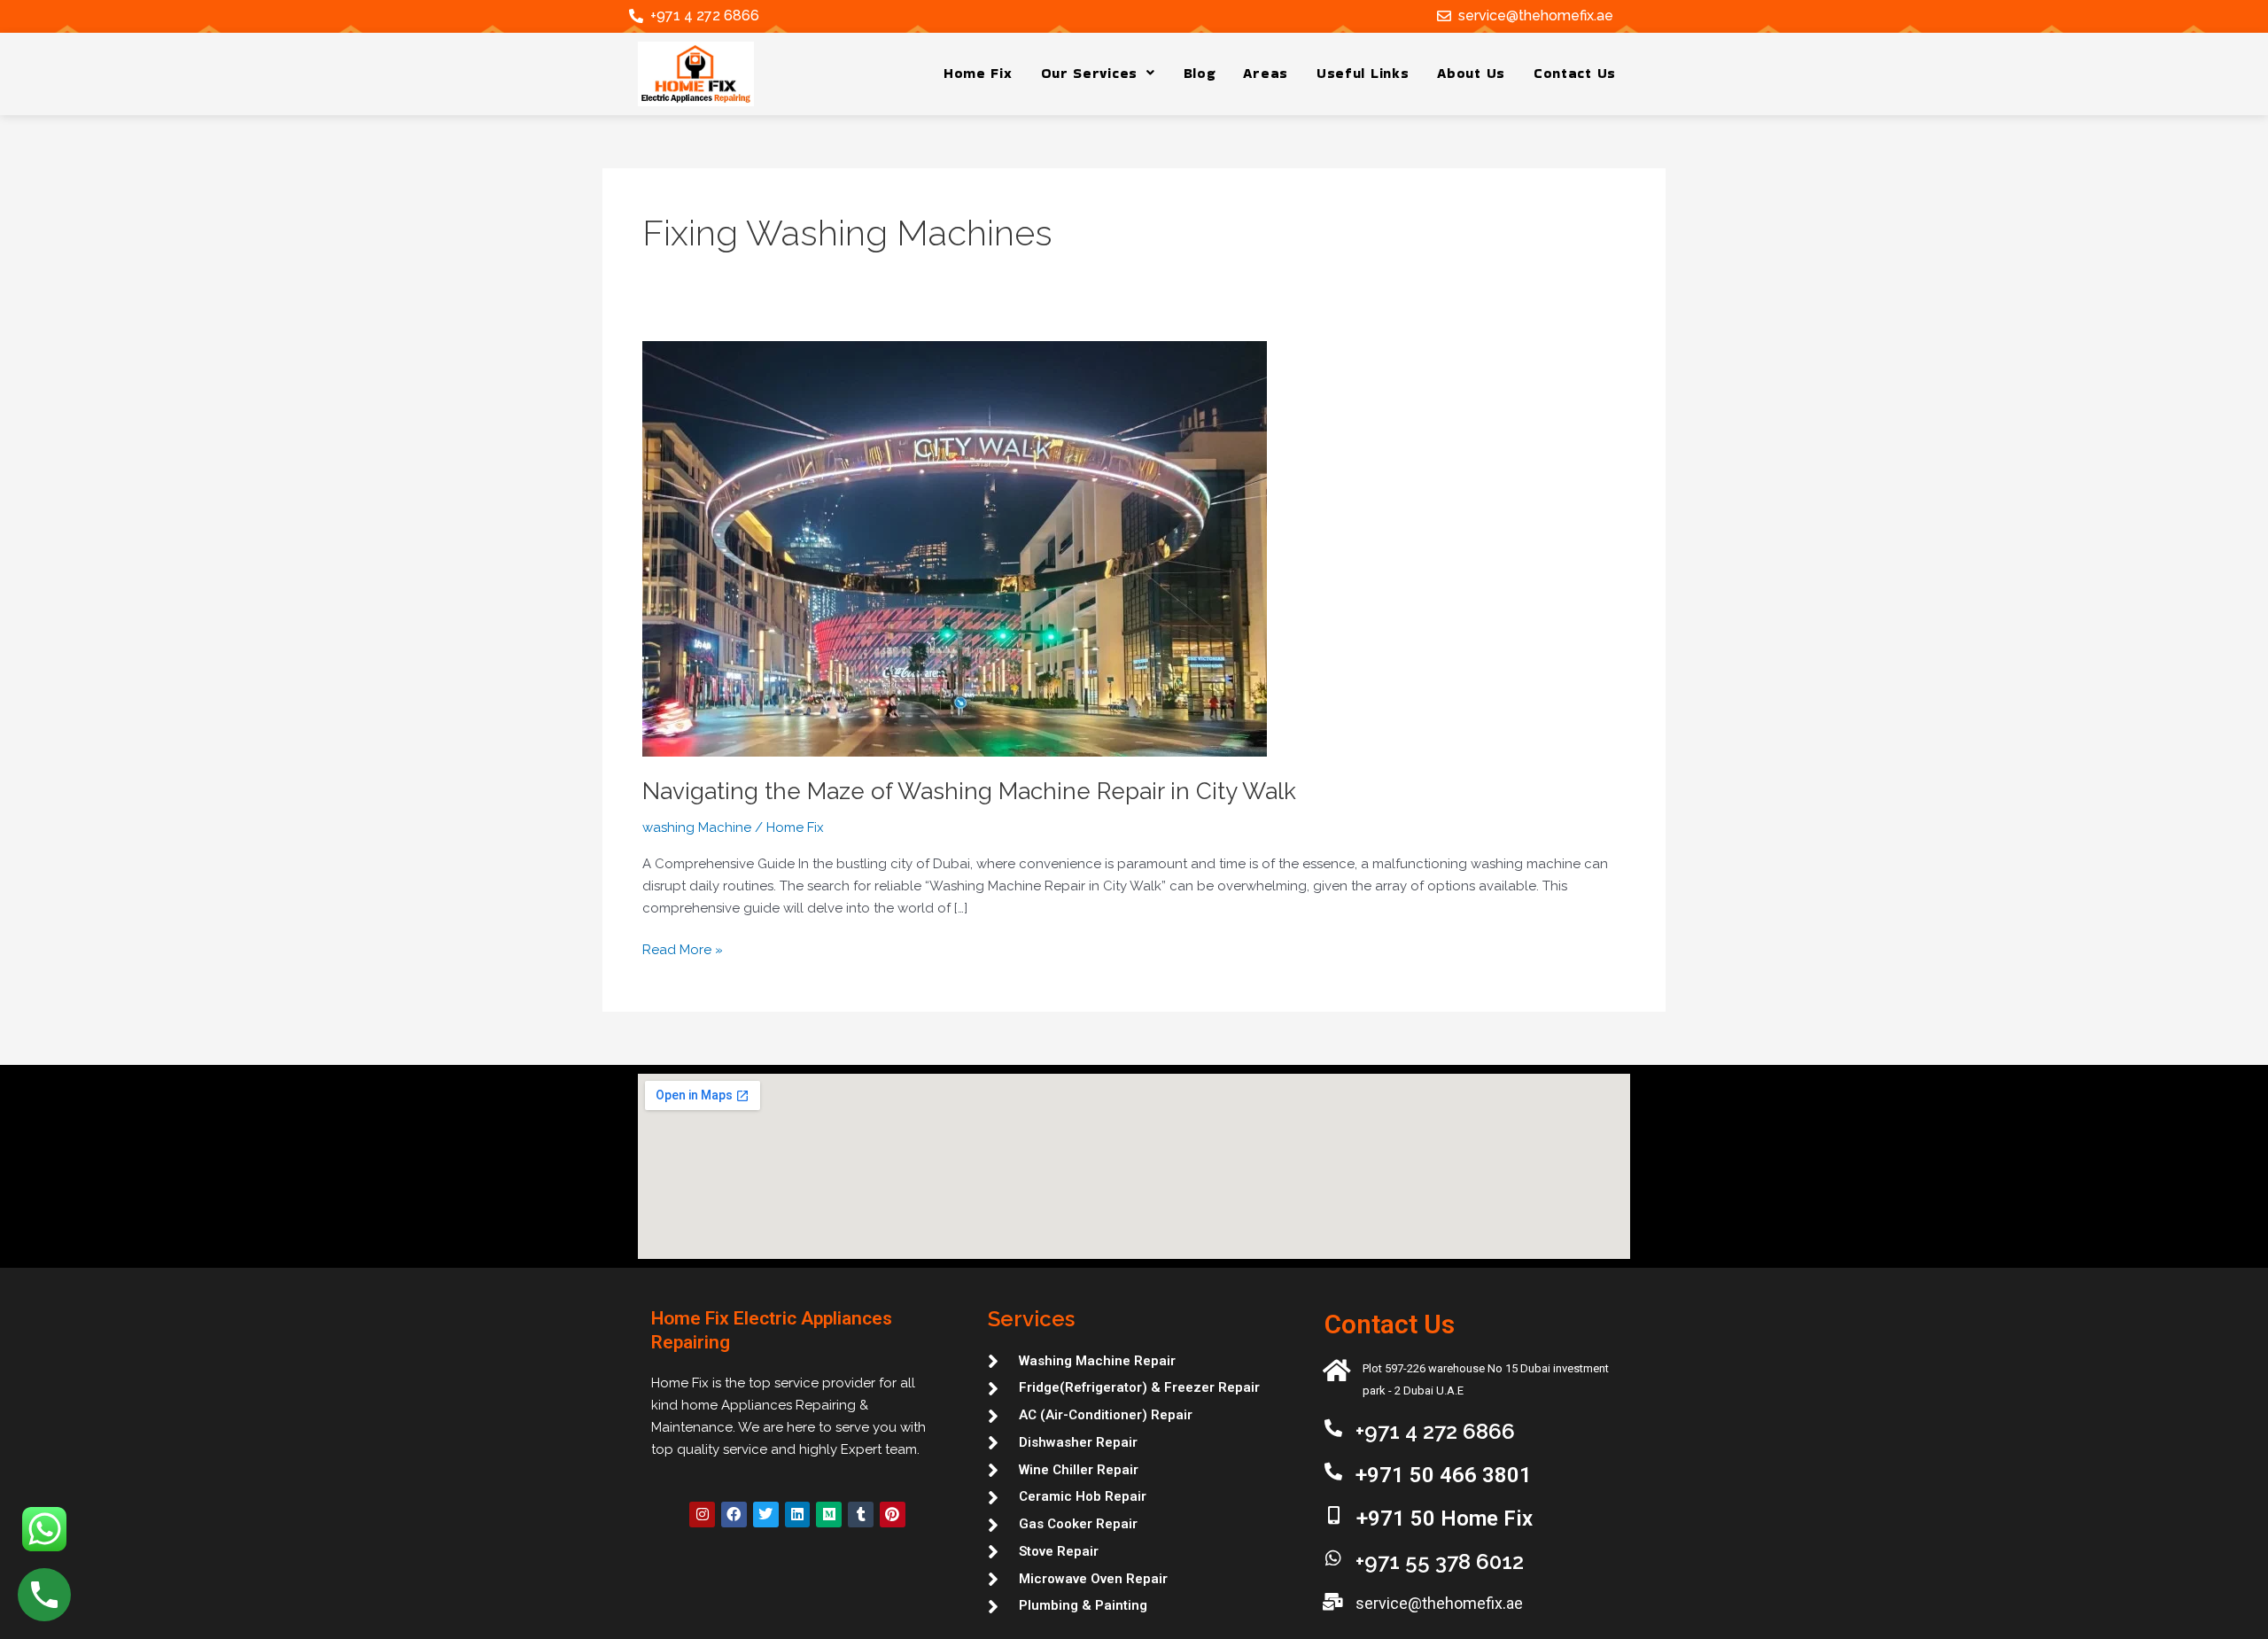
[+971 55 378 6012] (1333, 1558)
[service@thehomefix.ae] (1444, 16)
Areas (1266, 73)
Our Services (1089, 73)
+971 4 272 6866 (705, 16)
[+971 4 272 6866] (636, 16)
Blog (1200, 73)
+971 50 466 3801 (1444, 1475)
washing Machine (697, 827)
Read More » (683, 948)
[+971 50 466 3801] (1333, 1472)
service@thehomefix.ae (1536, 16)
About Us (1471, 73)
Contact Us (1575, 73)
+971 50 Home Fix (1445, 1519)
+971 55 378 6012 (1440, 1561)
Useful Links (1363, 73)
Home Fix (978, 73)
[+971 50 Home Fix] (1334, 1515)
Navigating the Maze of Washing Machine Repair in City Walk (969, 791)
